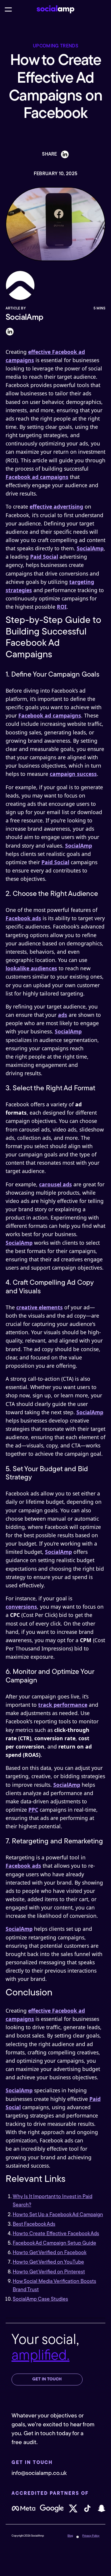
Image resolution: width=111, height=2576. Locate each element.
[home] (56, 9)
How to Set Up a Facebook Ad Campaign (58, 2215)
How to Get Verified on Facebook (50, 2253)
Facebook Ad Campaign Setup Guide (54, 2243)
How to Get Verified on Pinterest (49, 2272)
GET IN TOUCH (47, 2379)
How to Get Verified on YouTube (48, 2262)
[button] (8, 9)
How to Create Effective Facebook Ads (56, 2234)
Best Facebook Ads (34, 2224)
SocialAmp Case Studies (40, 2299)
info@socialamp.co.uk (39, 2473)
